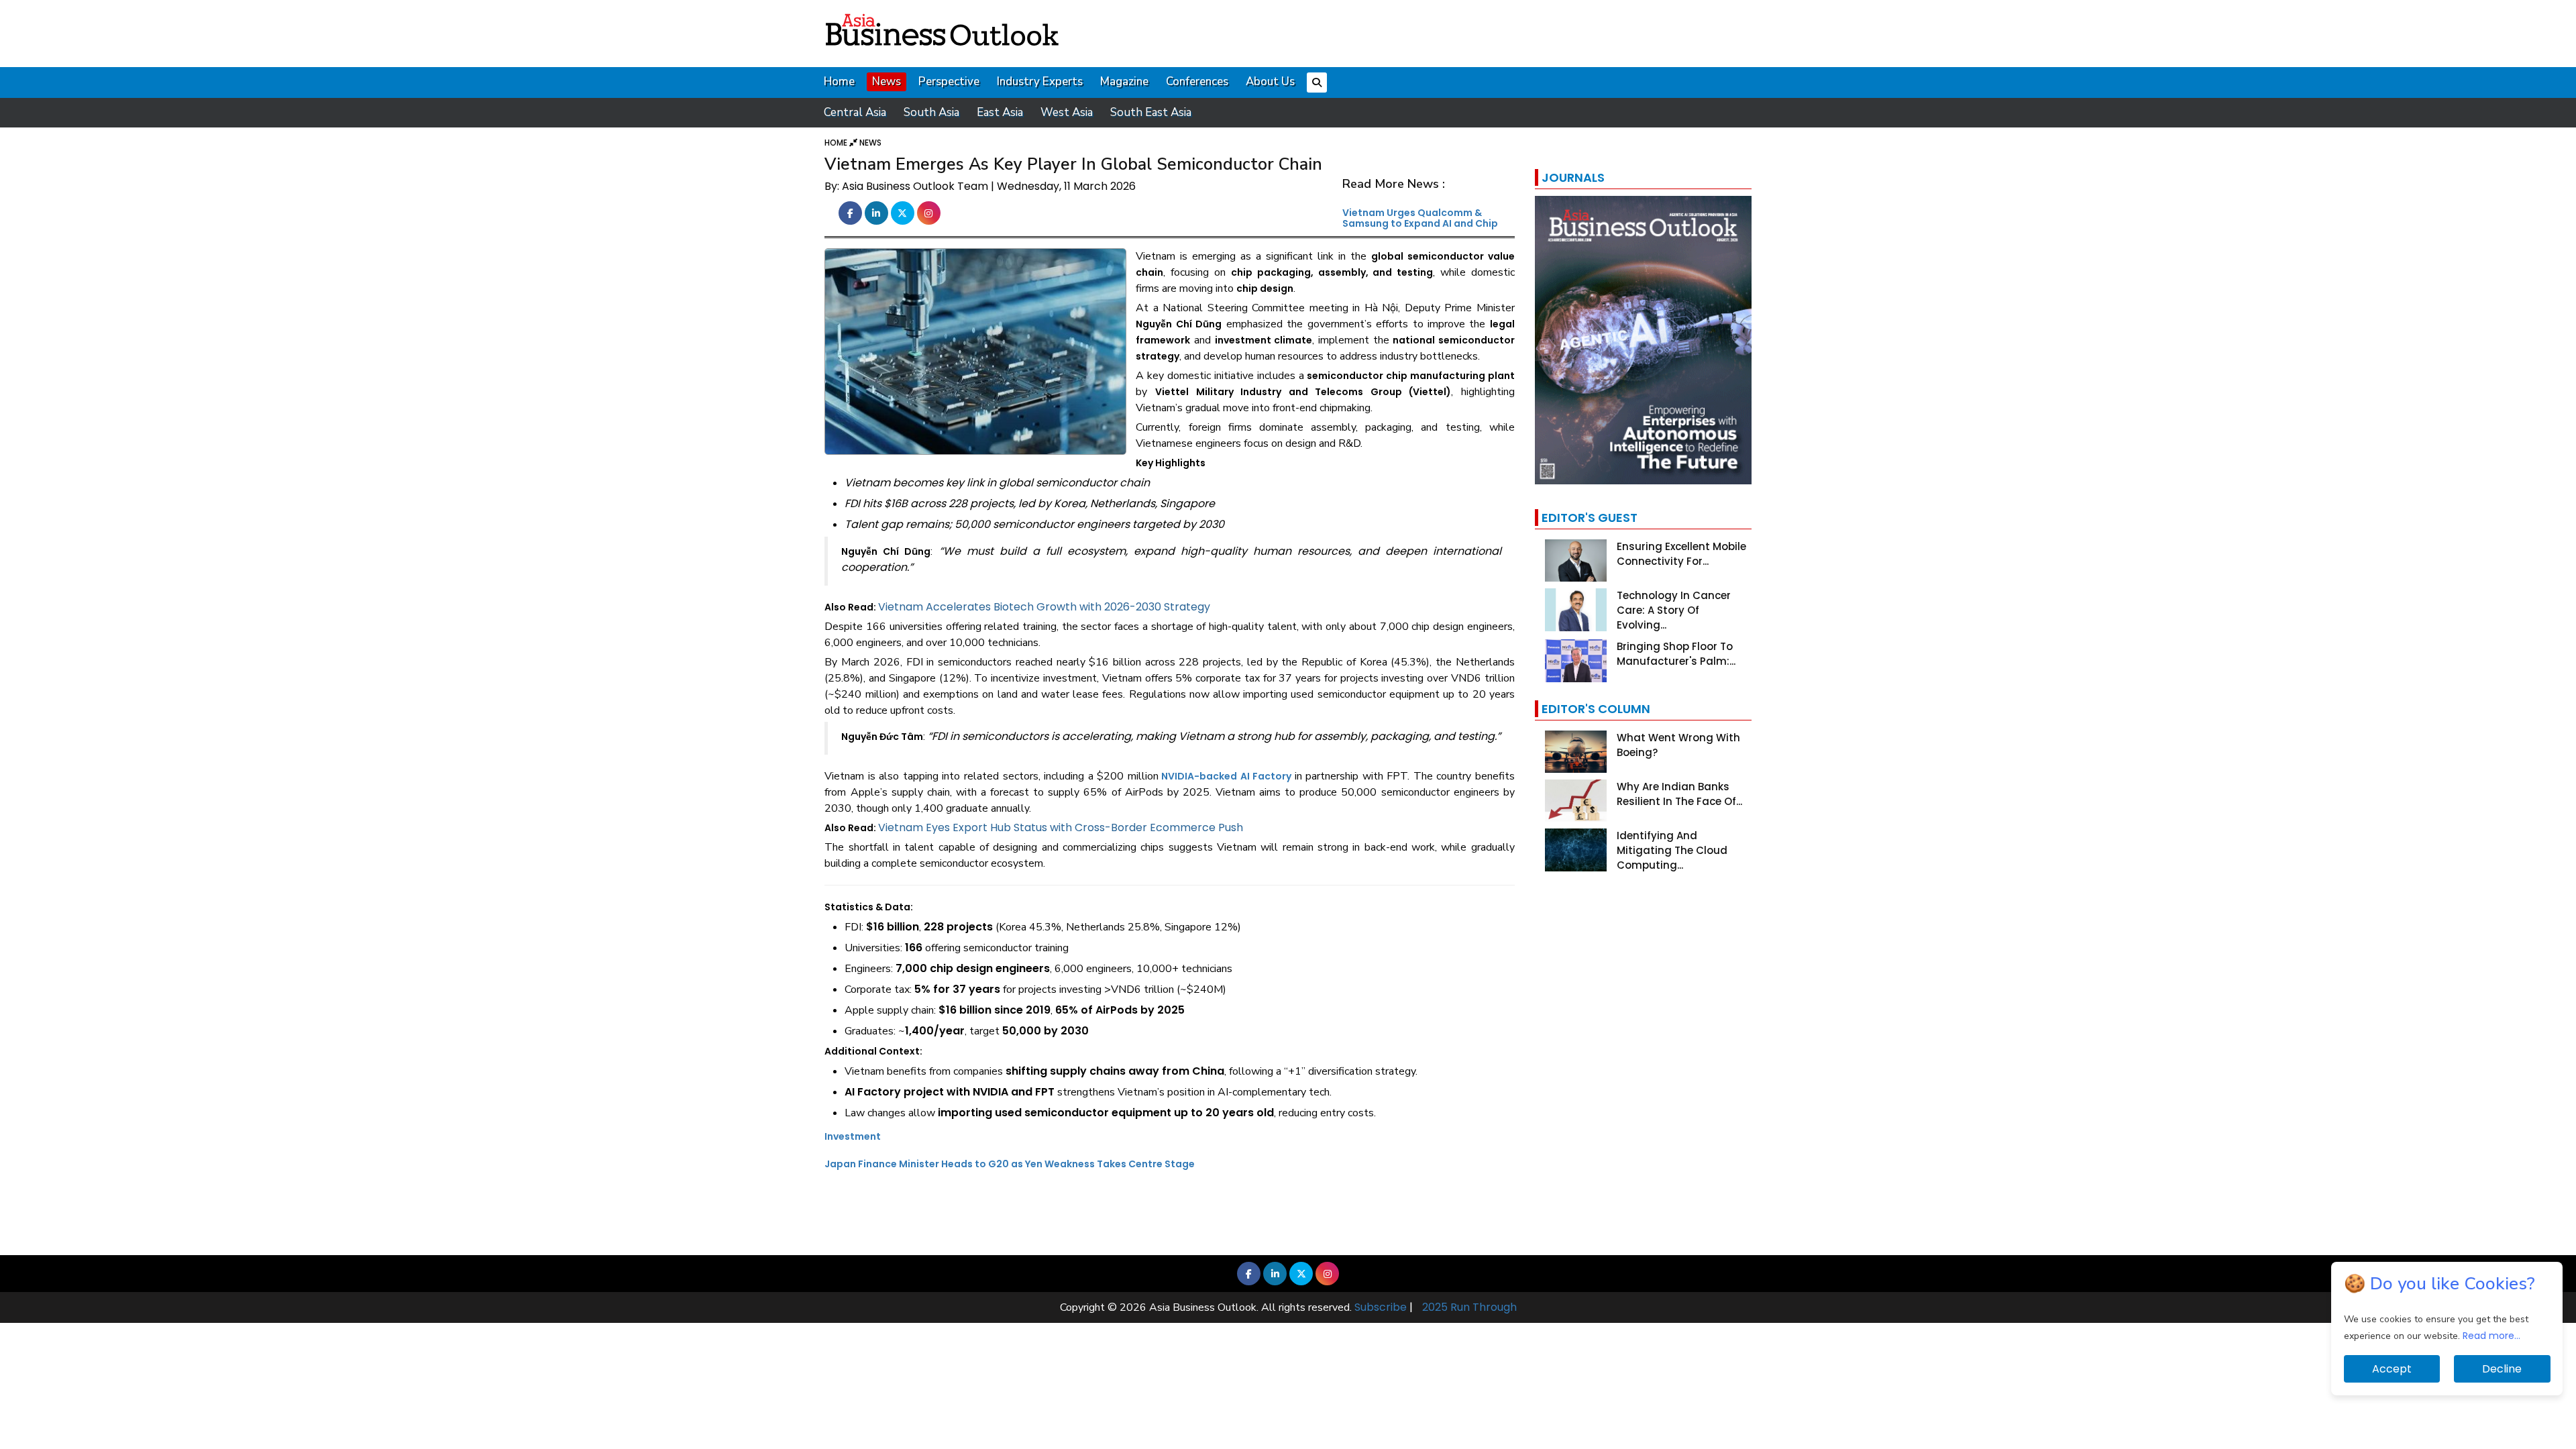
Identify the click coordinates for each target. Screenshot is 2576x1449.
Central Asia (855, 112)
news (870, 143)
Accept (2392, 1369)
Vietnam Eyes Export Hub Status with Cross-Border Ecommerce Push (1061, 827)
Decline (2502, 1369)
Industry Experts (1040, 82)
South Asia (931, 112)
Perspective (949, 82)
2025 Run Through (1469, 1307)
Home (839, 82)
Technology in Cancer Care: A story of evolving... (1674, 610)
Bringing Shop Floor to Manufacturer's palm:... (1676, 654)
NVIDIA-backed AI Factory (1226, 776)
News (887, 82)
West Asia (1067, 112)
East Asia (1000, 112)
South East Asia (1151, 112)
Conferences (1197, 82)
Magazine (1124, 82)
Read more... (2491, 1336)
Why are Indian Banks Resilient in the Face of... (1679, 794)
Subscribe (1381, 1307)
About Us (1270, 82)
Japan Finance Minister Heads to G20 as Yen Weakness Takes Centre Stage (1010, 1164)
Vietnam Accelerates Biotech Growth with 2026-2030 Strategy (1044, 607)
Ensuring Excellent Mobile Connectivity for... (1681, 554)
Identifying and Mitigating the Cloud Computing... (1672, 850)
